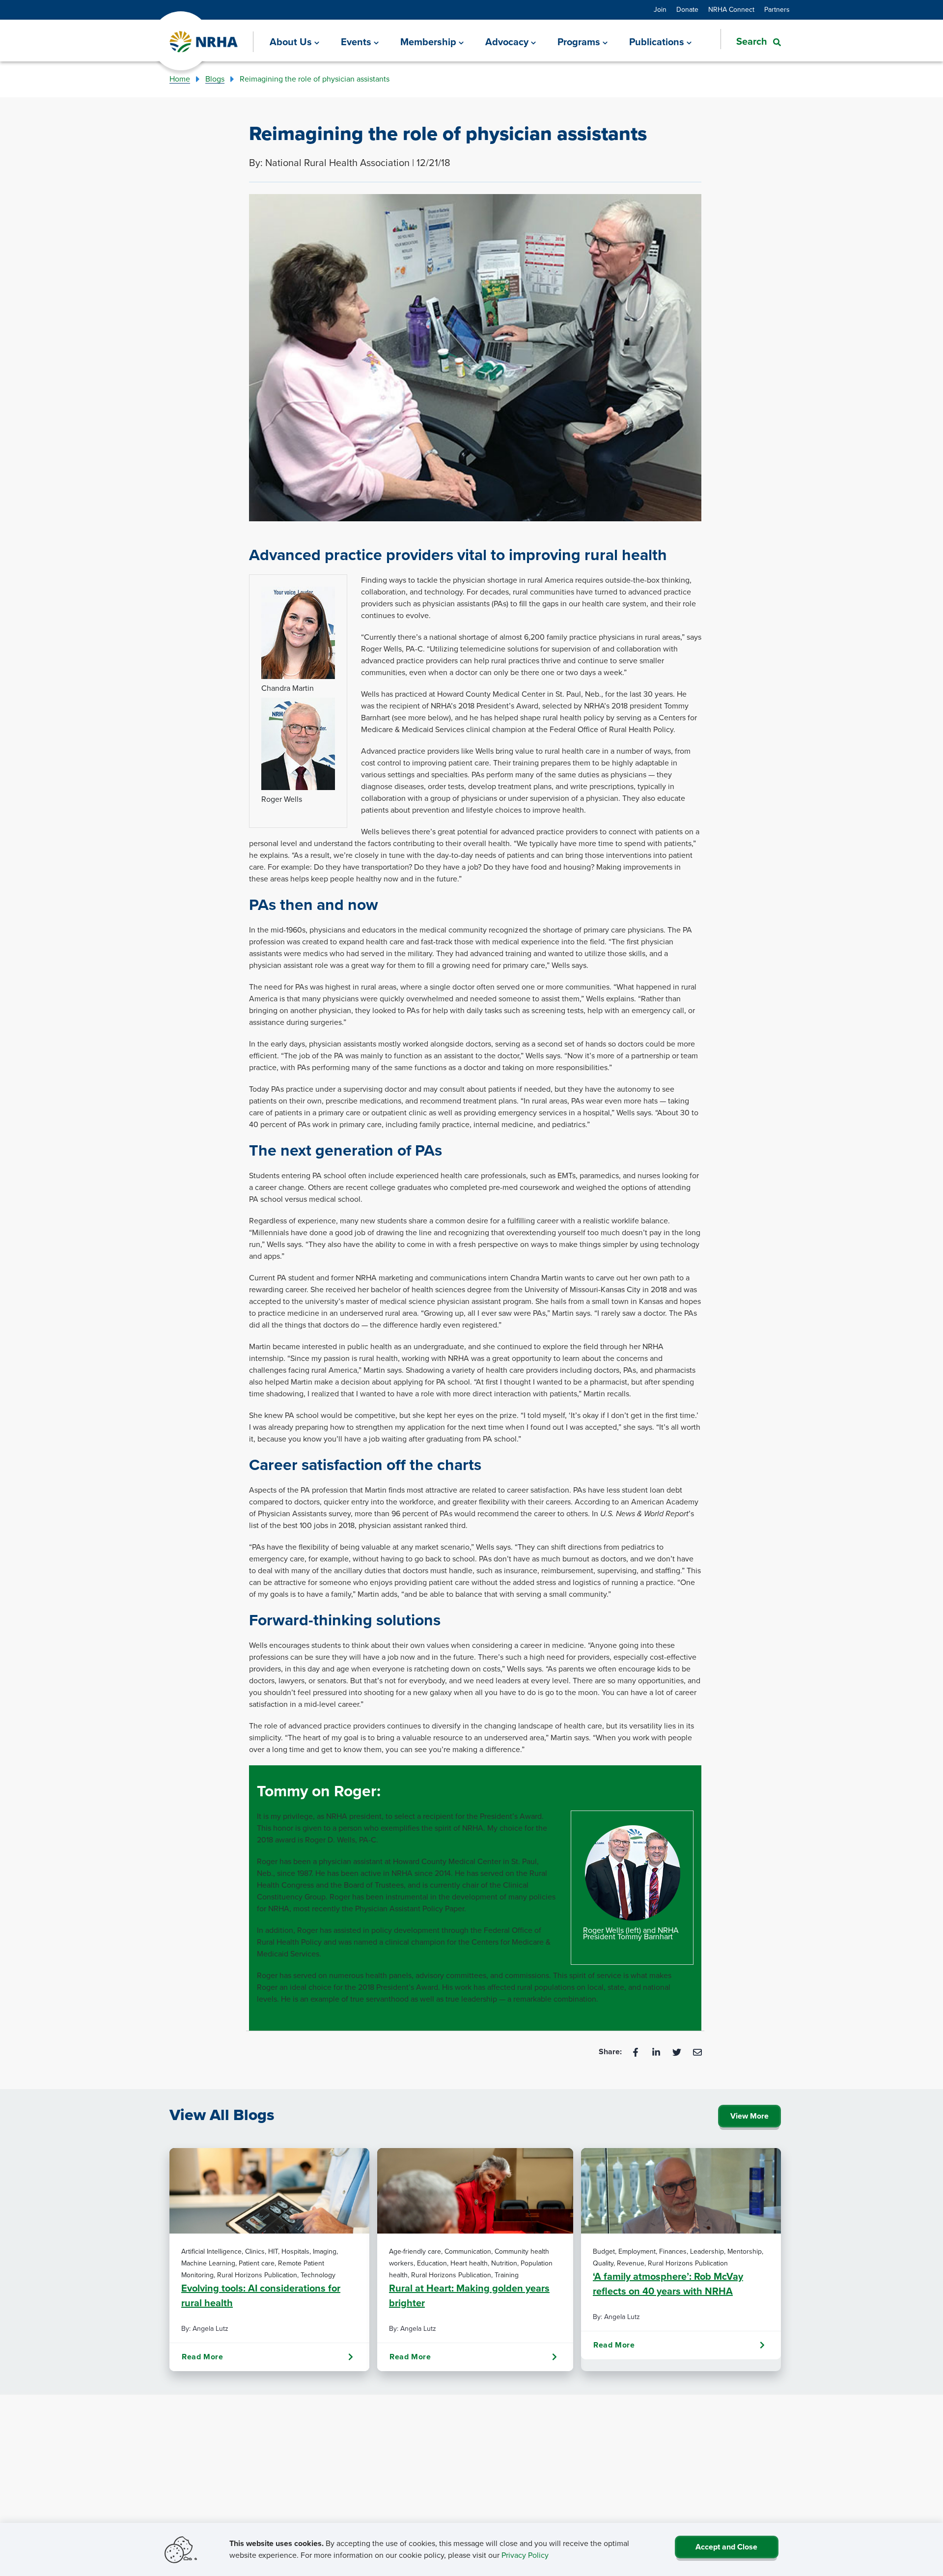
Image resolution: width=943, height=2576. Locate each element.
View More (749, 2116)
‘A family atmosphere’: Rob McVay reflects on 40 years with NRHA (668, 2284)
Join (660, 10)
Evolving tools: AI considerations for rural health (261, 2295)
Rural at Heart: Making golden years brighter (469, 2295)
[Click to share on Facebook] (637, 2052)
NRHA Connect (731, 10)
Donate (687, 10)
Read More (202, 2357)
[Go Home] (204, 42)
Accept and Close (726, 2547)
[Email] (697, 2052)
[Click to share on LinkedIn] (657, 2052)
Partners (777, 10)
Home (180, 79)
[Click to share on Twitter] (678, 2052)
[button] (751, 41)
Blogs (215, 79)
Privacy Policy (525, 2555)
